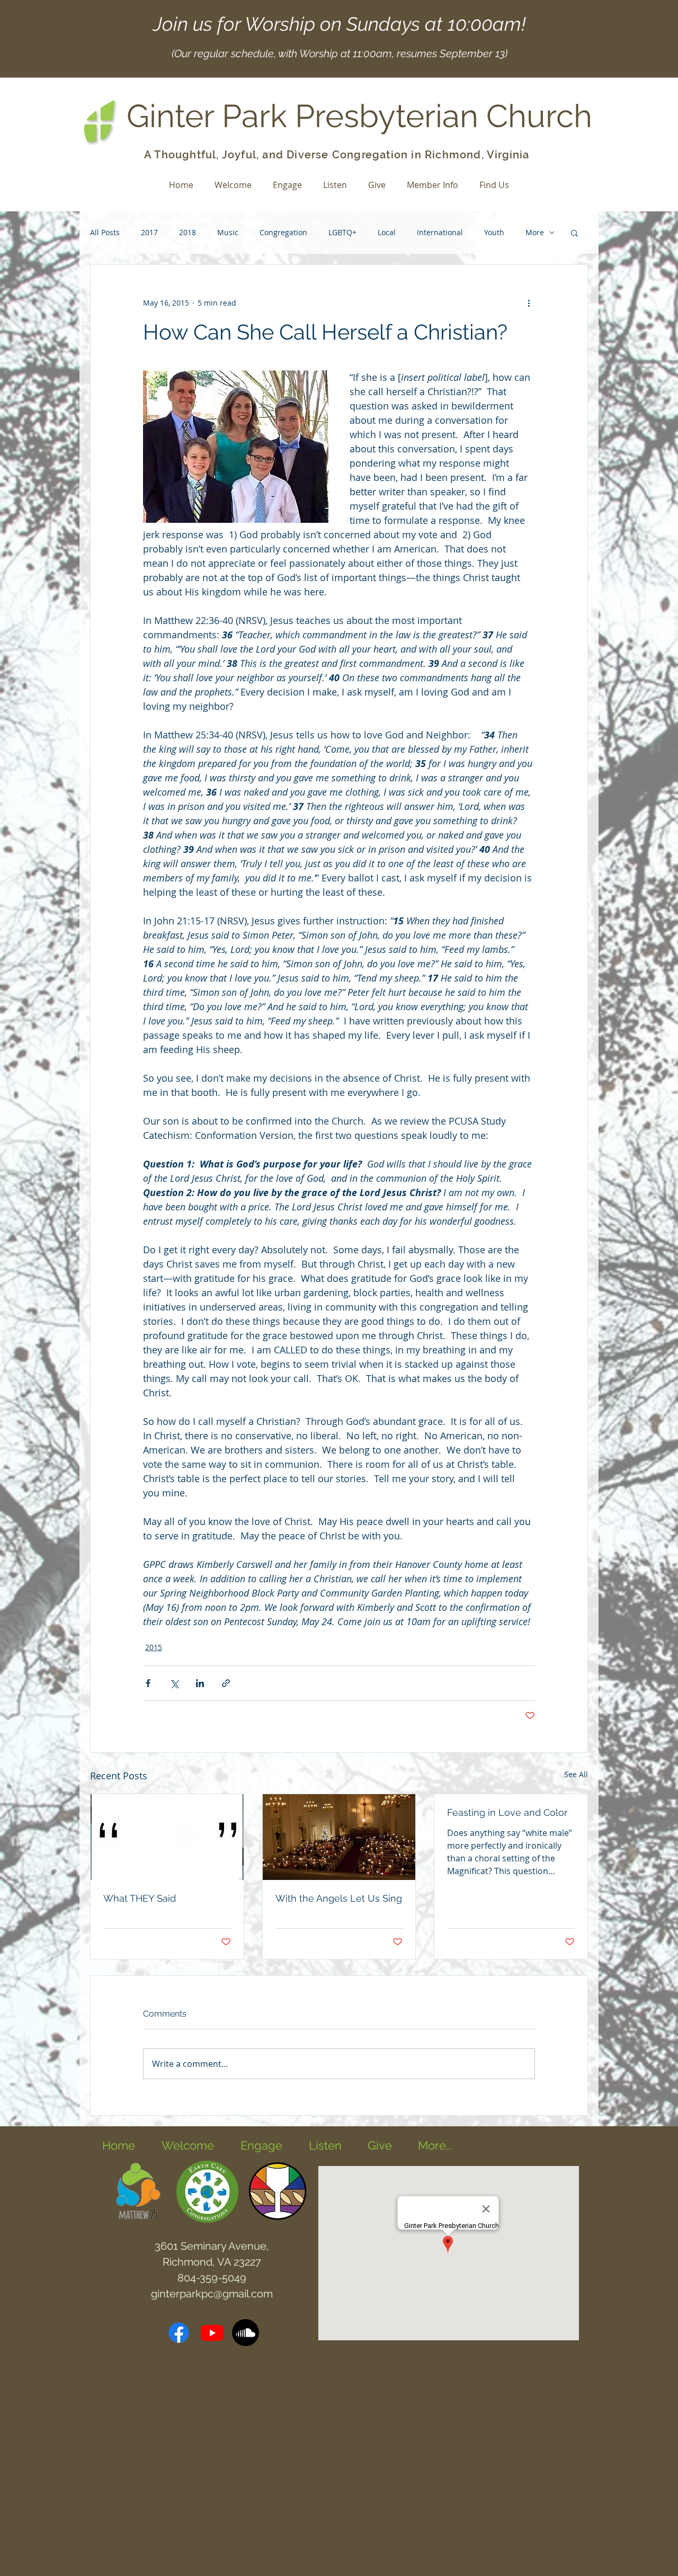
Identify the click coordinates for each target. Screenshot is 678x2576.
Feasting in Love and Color (507, 1812)
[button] (574, 233)
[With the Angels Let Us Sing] (339, 1837)
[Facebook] (179, 2333)
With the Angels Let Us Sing (339, 1898)
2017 (149, 232)
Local (387, 232)
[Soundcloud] (246, 2333)
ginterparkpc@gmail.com (212, 2294)
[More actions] (529, 303)
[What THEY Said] (167, 1837)
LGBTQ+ (342, 232)
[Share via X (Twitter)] (174, 1683)
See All (576, 1774)
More (535, 232)
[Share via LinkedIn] (200, 1683)
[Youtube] (212, 2333)
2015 (154, 1647)
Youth (494, 232)
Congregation (283, 232)
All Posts (105, 232)
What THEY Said (140, 1898)
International (440, 232)
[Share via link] (226, 1683)
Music (228, 232)
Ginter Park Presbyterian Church (359, 116)
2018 (188, 232)
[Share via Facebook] (148, 1683)
